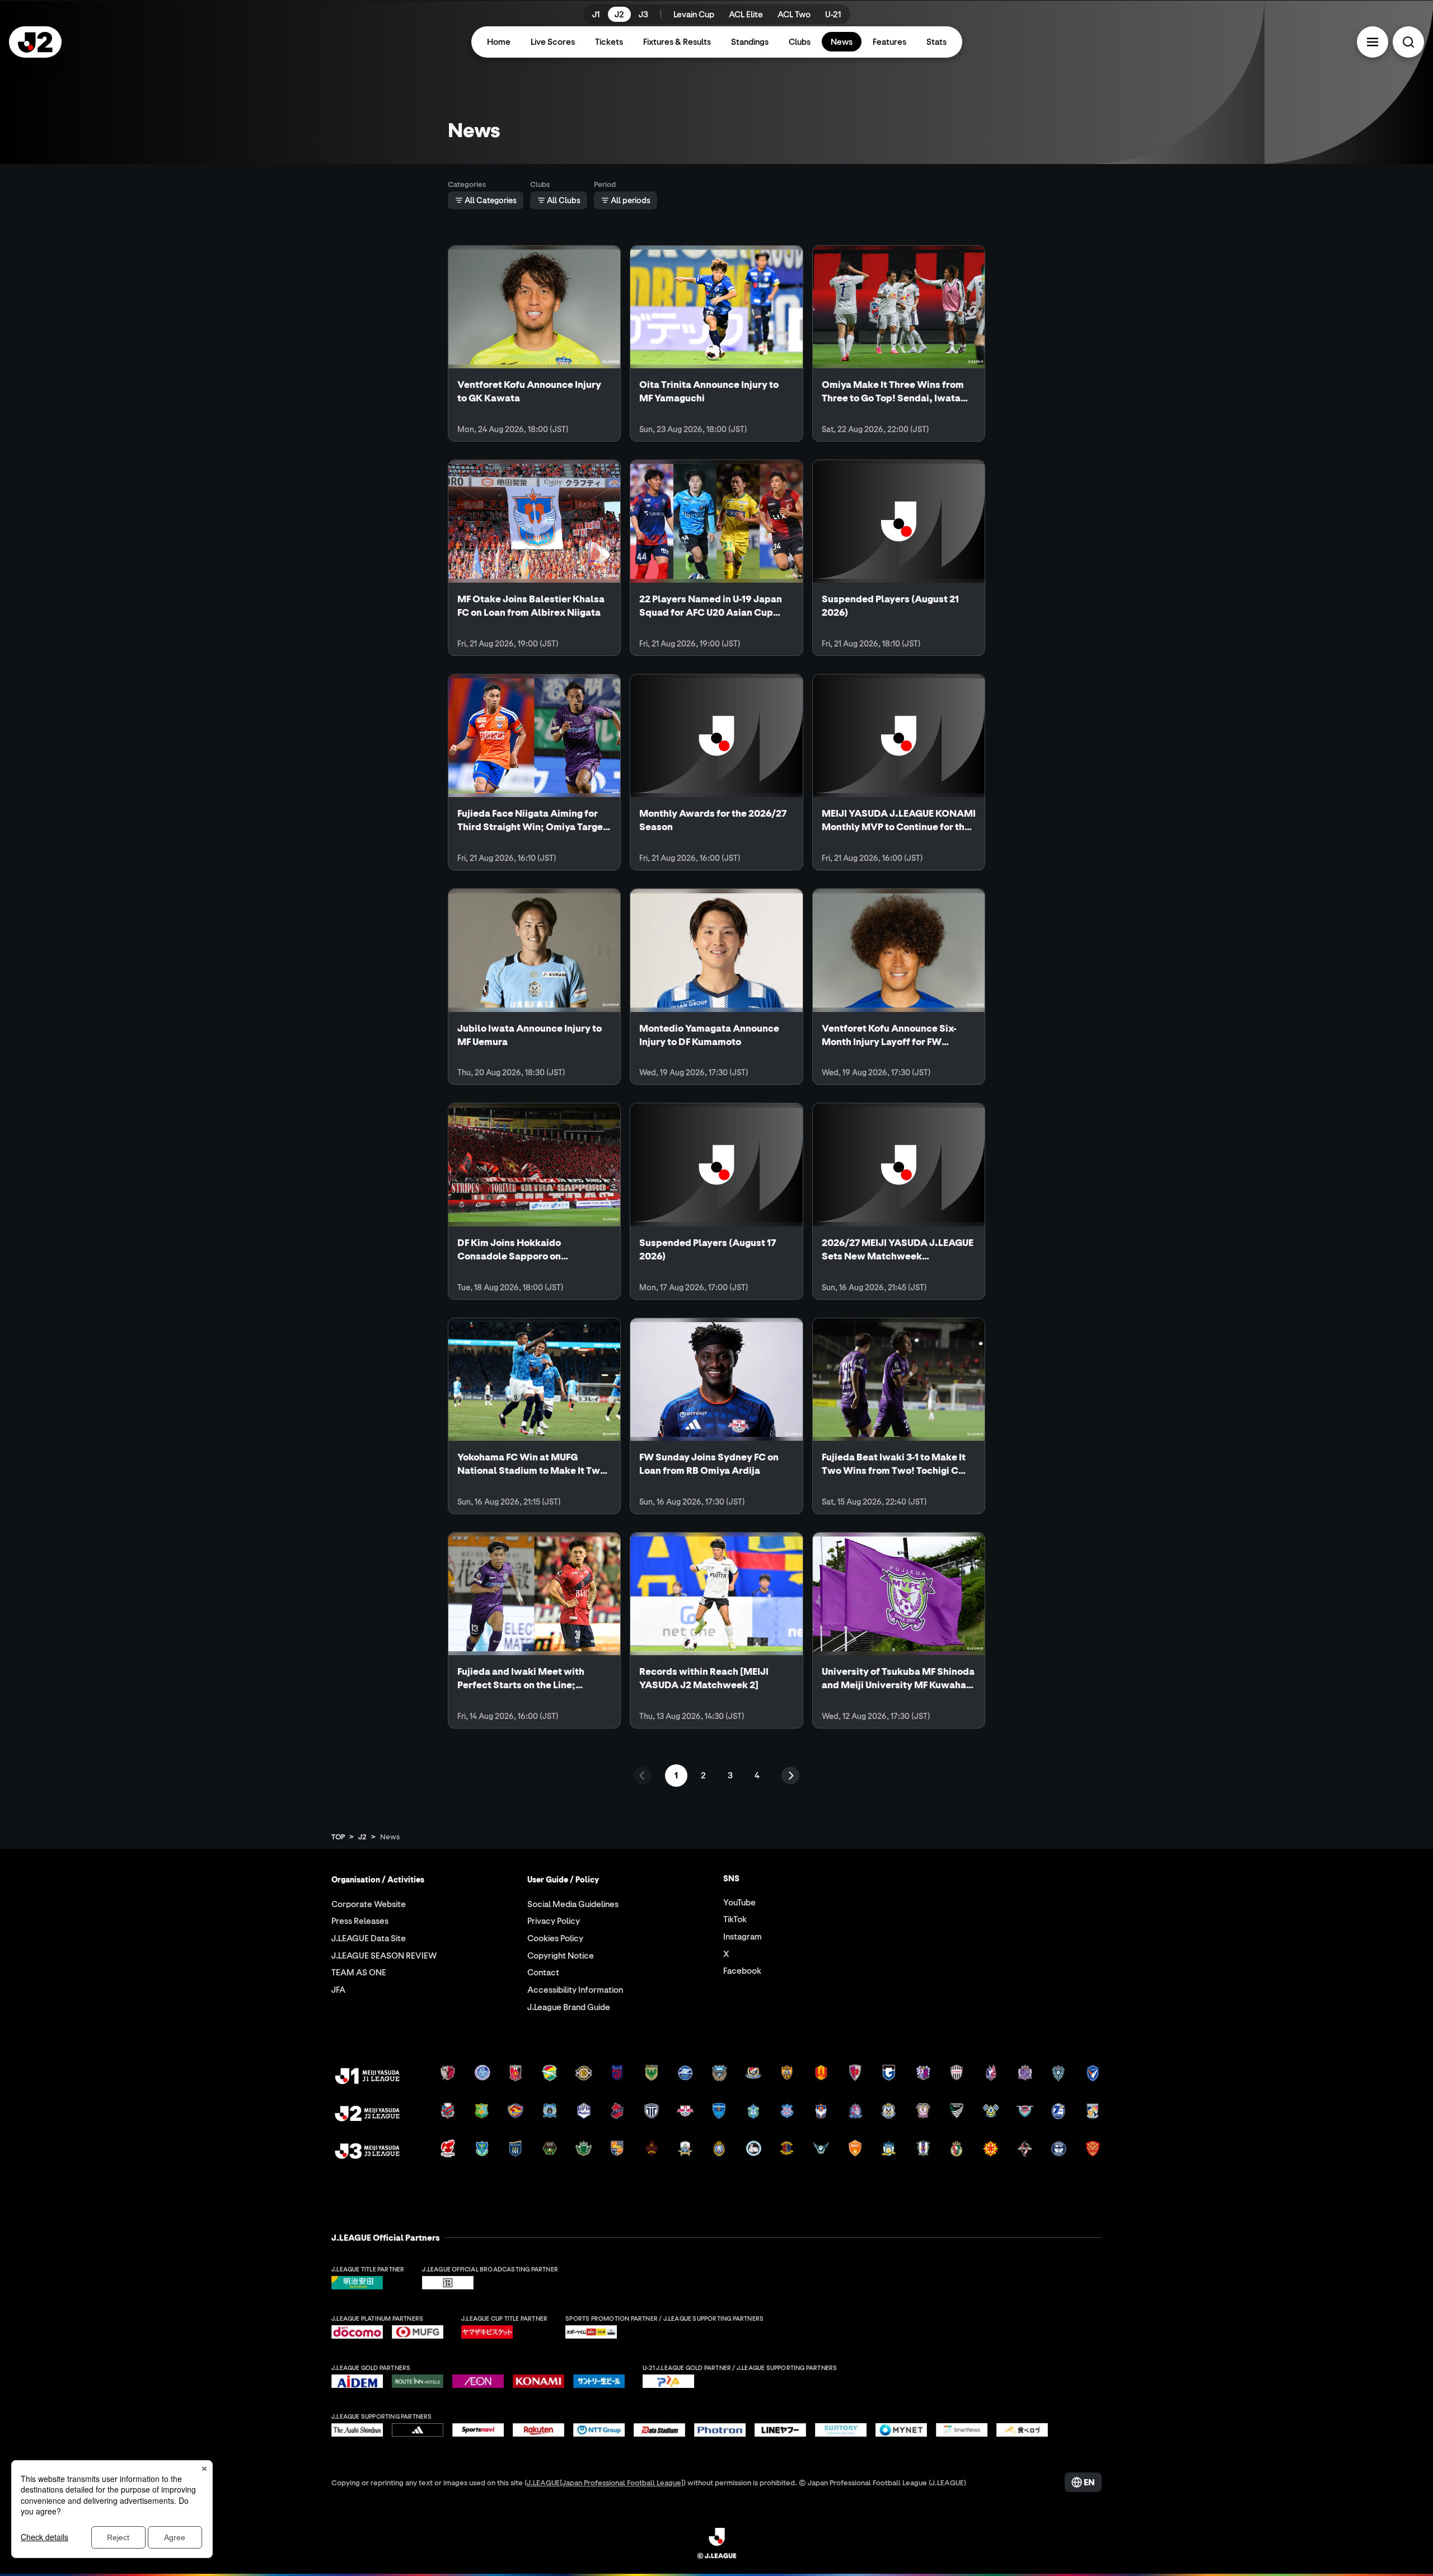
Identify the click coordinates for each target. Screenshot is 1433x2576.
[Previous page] (643, 1776)
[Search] (1408, 42)
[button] (1373, 42)
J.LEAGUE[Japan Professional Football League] (605, 2482)
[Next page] (790, 1776)
